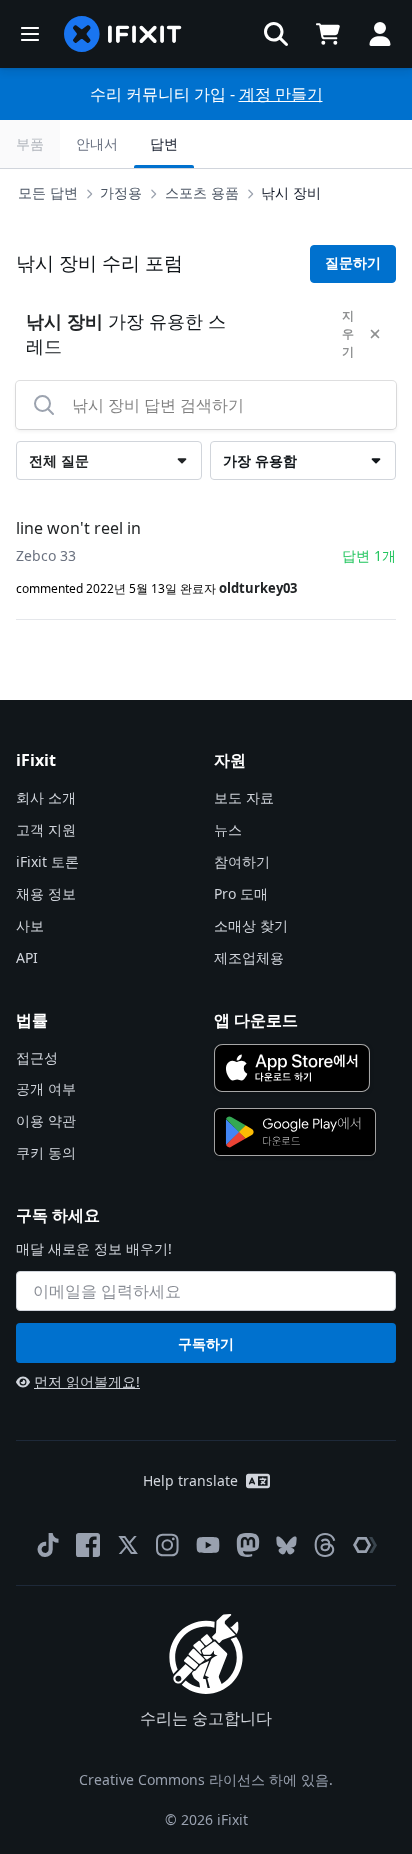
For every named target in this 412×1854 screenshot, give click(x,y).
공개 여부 (46, 1088)
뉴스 (228, 829)
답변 (164, 143)
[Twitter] (128, 1545)
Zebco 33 (46, 555)
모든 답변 (48, 192)
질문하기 (353, 263)
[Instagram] (168, 1545)
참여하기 (242, 861)
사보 (30, 925)
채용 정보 (46, 893)
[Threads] (325, 1545)
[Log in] (380, 34)
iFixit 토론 (47, 861)
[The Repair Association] (365, 1545)
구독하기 (206, 1343)
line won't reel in (78, 528)
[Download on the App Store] (292, 1068)
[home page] (123, 34)
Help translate (190, 1480)
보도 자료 (244, 797)
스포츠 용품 (202, 192)
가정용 (121, 192)
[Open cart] (328, 34)
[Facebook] (88, 1545)
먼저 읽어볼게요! (87, 1381)
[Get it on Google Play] (295, 1132)
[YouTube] (208, 1545)
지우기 (348, 333)
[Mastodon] (248, 1545)
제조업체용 (249, 957)
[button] (276, 34)
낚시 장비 (291, 192)
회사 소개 (46, 797)
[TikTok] (48, 1545)
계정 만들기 (281, 94)
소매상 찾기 (251, 925)
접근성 (37, 1057)
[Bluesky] (286, 1545)
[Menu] (30, 34)
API (27, 957)
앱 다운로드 (256, 1020)
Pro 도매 (241, 893)
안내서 (97, 143)
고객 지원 (46, 829)
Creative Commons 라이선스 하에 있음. (206, 1779)
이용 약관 (46, 1120)
